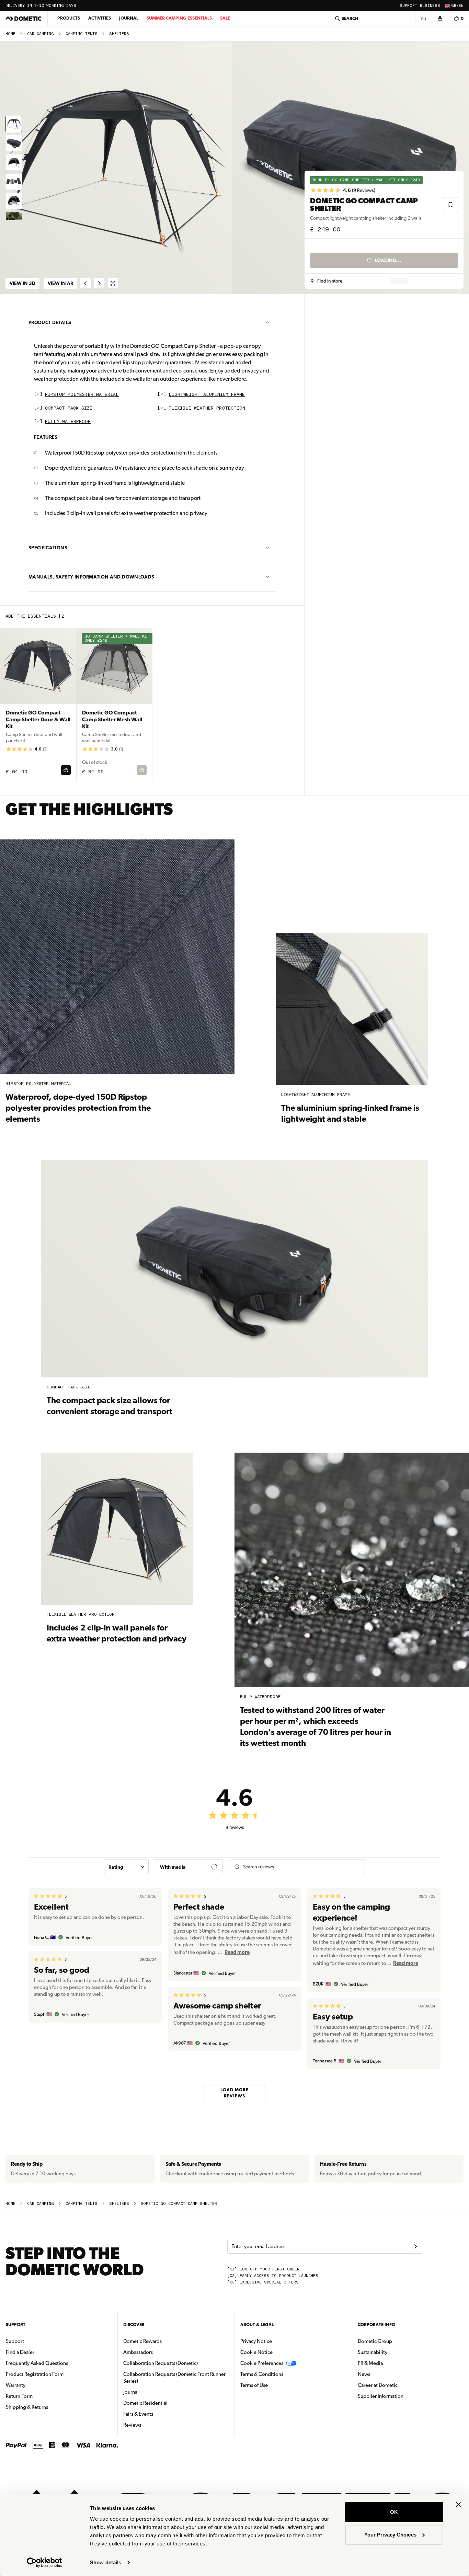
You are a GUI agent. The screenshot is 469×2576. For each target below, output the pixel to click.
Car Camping (41, 34)
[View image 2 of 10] (14, 143)
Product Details (50, 322)
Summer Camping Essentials (179, 18)
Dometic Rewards (142, 2341)
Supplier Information (381, 2396)
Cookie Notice (256, 2352)
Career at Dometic (399, 2385)
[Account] (440, 19)
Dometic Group (397, 2341)
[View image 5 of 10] (14, 201)
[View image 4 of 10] (14, 182)
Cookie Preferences (262, 2363)
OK (394, 2512)
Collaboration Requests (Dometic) (161, 2363)
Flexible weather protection (207, 408)
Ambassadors (138, 2352)
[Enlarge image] (113, 283)
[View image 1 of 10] (14, 124)
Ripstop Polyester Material (82, 395)
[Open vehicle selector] (423, 19)
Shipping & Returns (27, 2407)
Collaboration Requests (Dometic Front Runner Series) (174, 2378)
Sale (225, 18)
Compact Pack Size (69, 408)
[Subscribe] (415, 2246)
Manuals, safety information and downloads (91, 577)
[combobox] (126, 1867)
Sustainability (373, 2352)
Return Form (19, 2396)
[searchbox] (301, 1867)
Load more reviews (235, 2092)
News (386, 2374)
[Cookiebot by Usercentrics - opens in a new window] (44, 2563)
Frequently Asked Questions (37, 2363)
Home (10, 34)
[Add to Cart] (66, 770)
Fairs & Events (138, 2414)
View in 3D (22, 283)
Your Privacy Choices (390, 2534)
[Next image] (352, 168)
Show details (106, 2562)
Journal (129, 18)
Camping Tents (82, 34)
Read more (237, 1952)
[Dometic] (24, 19)
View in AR (60, 283)
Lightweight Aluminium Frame (207, 395)
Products (69, 18)
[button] (327, 281)
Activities (100, 18)
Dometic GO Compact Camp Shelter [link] (179, 2204)
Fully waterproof (68, 422)
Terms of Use (254, 2385)
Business (430, 6)
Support (408, 6)
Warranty (16, 2385)
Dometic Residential (167, 2403)
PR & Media (392, 2363)
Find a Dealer (20, 2352)
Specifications (48, 548)
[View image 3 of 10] (14, 162)
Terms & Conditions (262, 2374)
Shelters (119, 34)
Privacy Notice (256, 2341)
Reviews (132, 2425)
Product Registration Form (35, 2374)
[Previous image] (117, 168)
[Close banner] (458, 2505)
